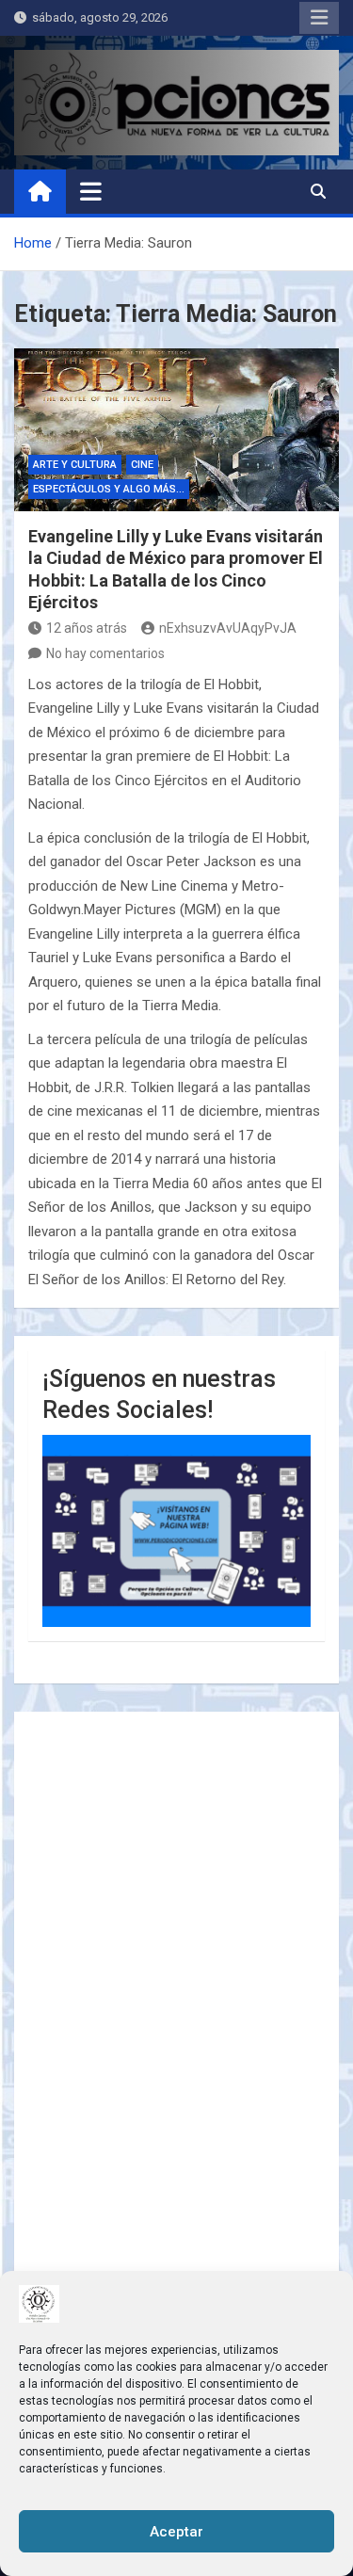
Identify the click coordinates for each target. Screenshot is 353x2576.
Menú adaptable (319, 18)
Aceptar (176, 2532)
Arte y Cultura (75, 465)
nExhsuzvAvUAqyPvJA (228, 628)
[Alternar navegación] (91, 191)
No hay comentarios (105, 653)
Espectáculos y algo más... (109, 489)
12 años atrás (87, 628)
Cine (142, 465)
